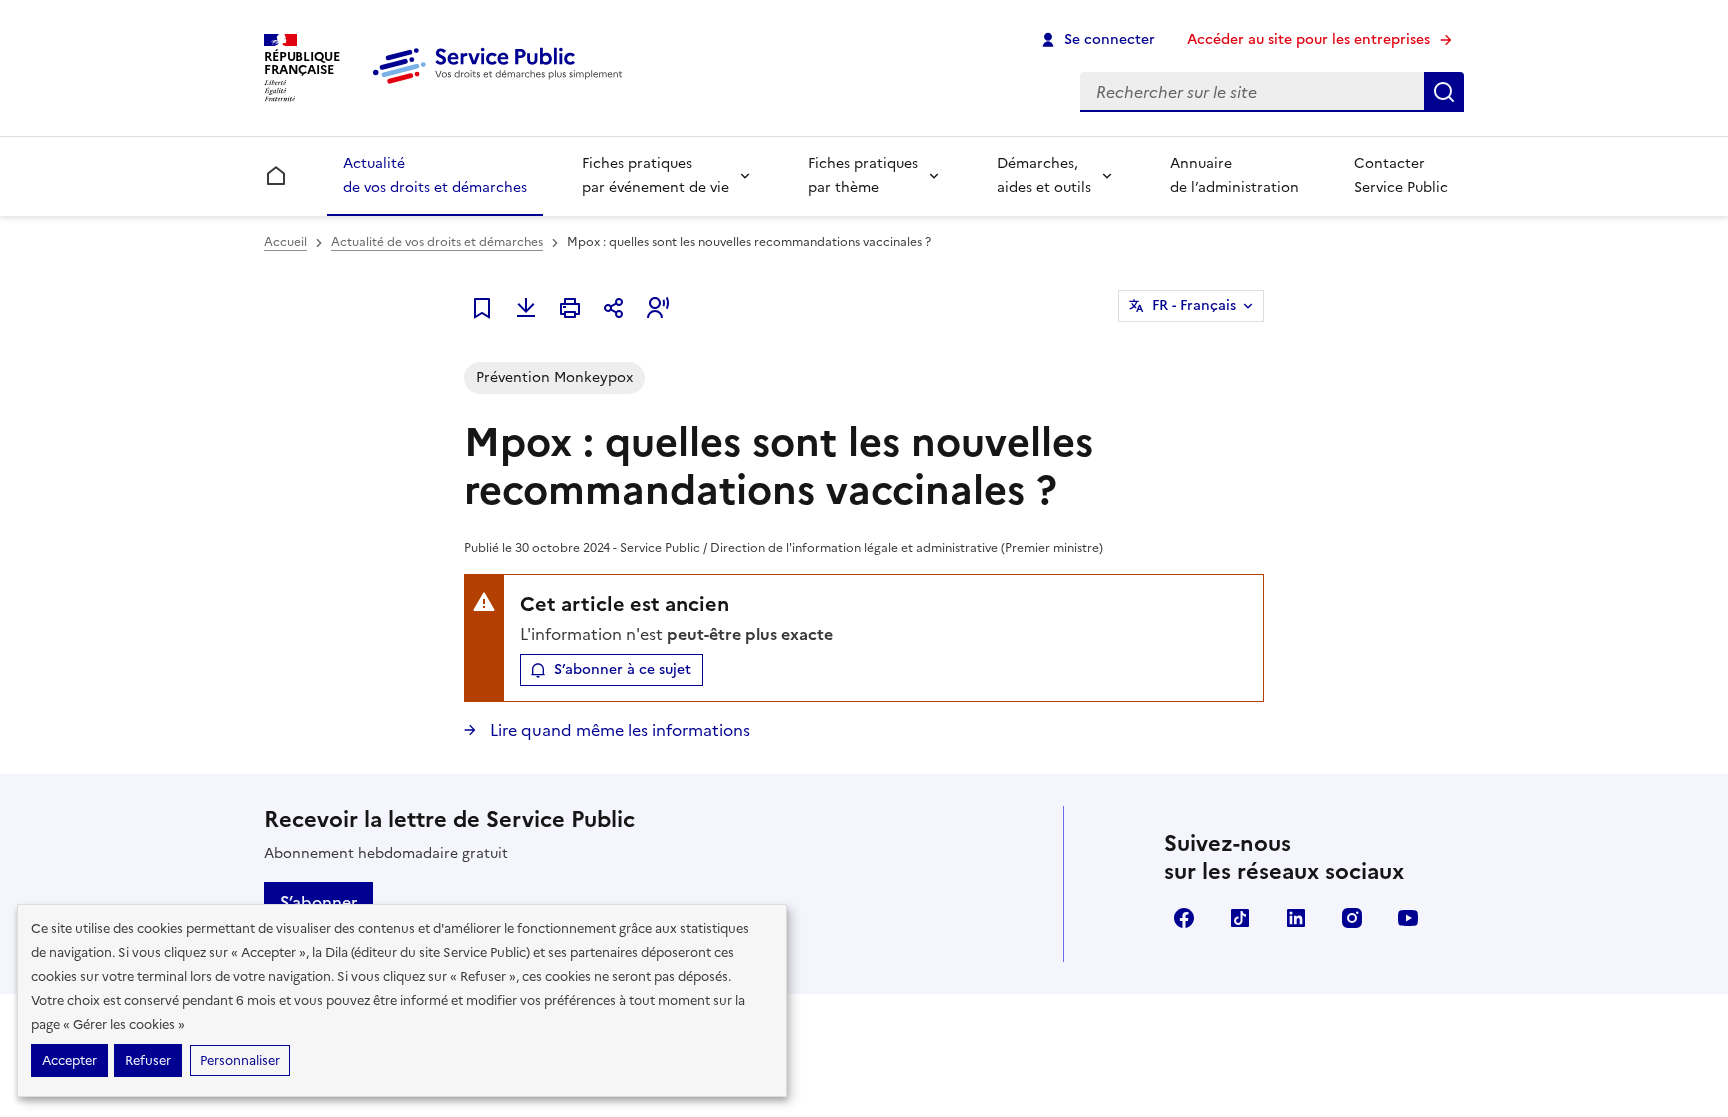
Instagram (1352, 918)
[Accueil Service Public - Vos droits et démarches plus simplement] (502, 85)
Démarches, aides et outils (1044, 175)
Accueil (285, 242)
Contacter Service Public (1401, 175)
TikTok (1240, 918)
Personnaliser (240, 1060)
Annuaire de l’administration (1234, 175)
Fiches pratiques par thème (863, 175)
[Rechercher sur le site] (1444, 92)
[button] (658, 308)
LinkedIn (1296, 918)
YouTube (1408, 918)
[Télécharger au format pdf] (526, 308)
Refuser (148, 1060)
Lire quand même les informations (618, 730)
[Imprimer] (570, 308)
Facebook (1184, 918)
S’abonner (318, 902)
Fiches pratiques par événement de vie (655, 175)
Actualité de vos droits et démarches (435, 175)
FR (1194, 305)
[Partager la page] (614, 308)
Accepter (69, 1060)
